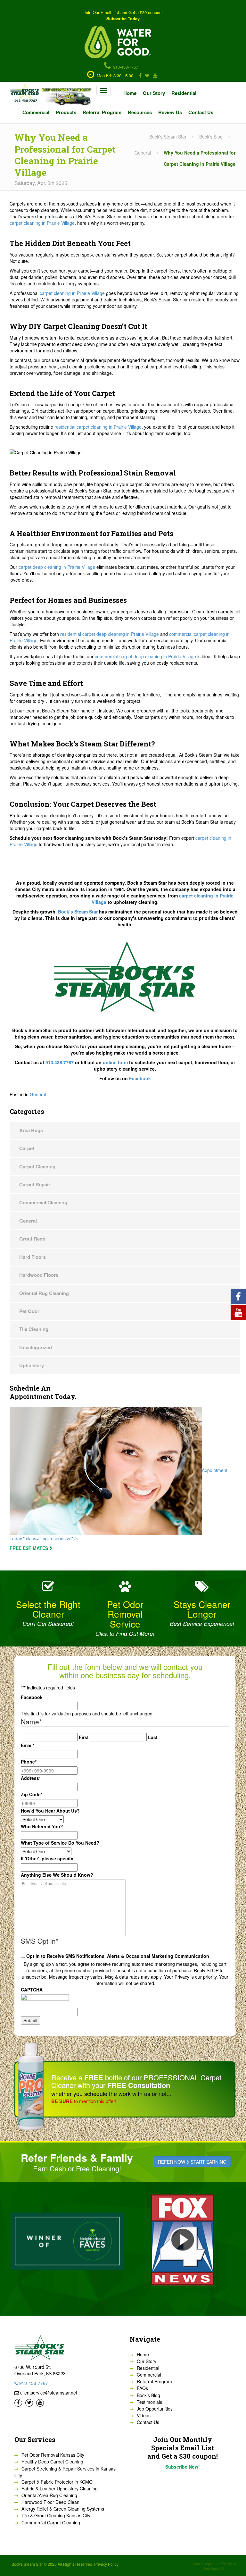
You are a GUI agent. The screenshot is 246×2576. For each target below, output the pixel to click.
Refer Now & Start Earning (192, 2162)
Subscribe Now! (183, 2467)
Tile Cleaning (34, 1329)
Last (153, 1737)
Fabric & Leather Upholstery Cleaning (60, 2488)
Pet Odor (29, 1311)
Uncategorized (36, 1347)
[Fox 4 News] (183, 2240)
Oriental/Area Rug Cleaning (49, 2495)
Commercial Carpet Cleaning (51, 2522)
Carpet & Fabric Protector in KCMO (57, 2482)
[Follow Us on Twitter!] (146, 76)
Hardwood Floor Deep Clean (50, 2502)
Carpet (27, 1148)
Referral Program (102, 112)
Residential (184, 93)
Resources (140, 112)
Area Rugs (31, 1130)
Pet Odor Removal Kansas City (53, 2455)
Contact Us (201, 112)
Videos (144, 2415)
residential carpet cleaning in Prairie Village (98, 427)
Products (66, 112)
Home (130, 93)
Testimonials (149, 2402)
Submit (30, 2020)
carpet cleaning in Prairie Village (42, 223)
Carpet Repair (35, 1184)
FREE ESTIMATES (29, 1548)
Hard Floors (33, 1257)
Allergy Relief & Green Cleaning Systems (63, 2509)
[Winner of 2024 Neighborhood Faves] (67, 2240)
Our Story (154, 93)
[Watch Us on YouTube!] (154, 76)
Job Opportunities (155, 2409)
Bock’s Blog (148, 2395)
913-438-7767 (125, 67)
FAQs (142, 2388)
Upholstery (32, 1365)
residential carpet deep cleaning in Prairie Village (110, 634)
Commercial (36, 112)
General (38, 1094)
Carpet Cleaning (37, 1166)
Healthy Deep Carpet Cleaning (52, 2462)
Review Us (170, 112)
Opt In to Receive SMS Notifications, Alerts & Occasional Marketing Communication (118, 1956)
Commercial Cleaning (43, 1202)
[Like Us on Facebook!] (139, 76)
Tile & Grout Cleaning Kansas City (56, 2515)
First (84, 1737)
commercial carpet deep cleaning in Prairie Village (145, 656)
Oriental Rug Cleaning (44, 1293)
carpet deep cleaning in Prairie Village (57, 567)
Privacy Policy (106, 2564)
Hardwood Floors (39, 1275)
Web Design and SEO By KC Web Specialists (215, 2566)
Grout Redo (32, 1239)
